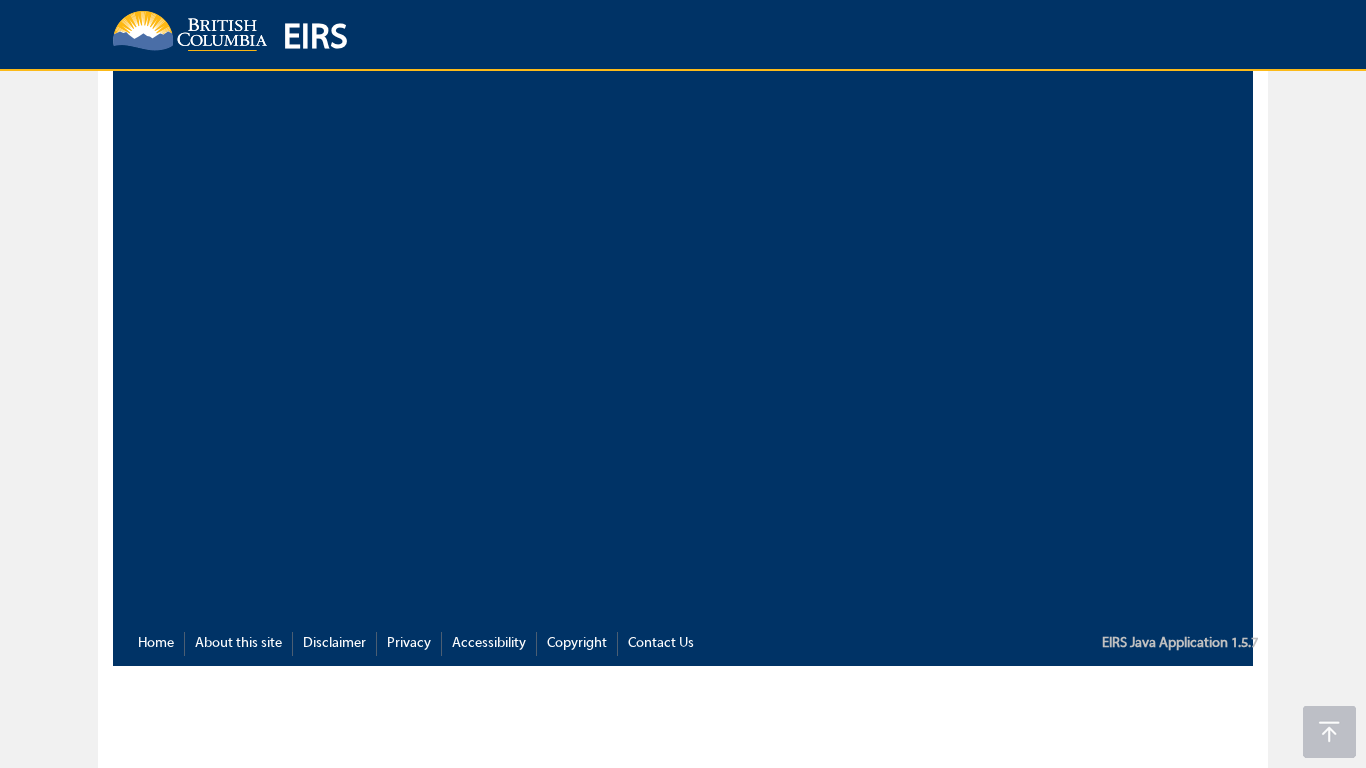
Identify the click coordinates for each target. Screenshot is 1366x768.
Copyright (577, 643)
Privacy (409, 643)
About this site (238, 643)
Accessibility (489, 643)
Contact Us (661, 643)
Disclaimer (334, 643)
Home (156, 643)
